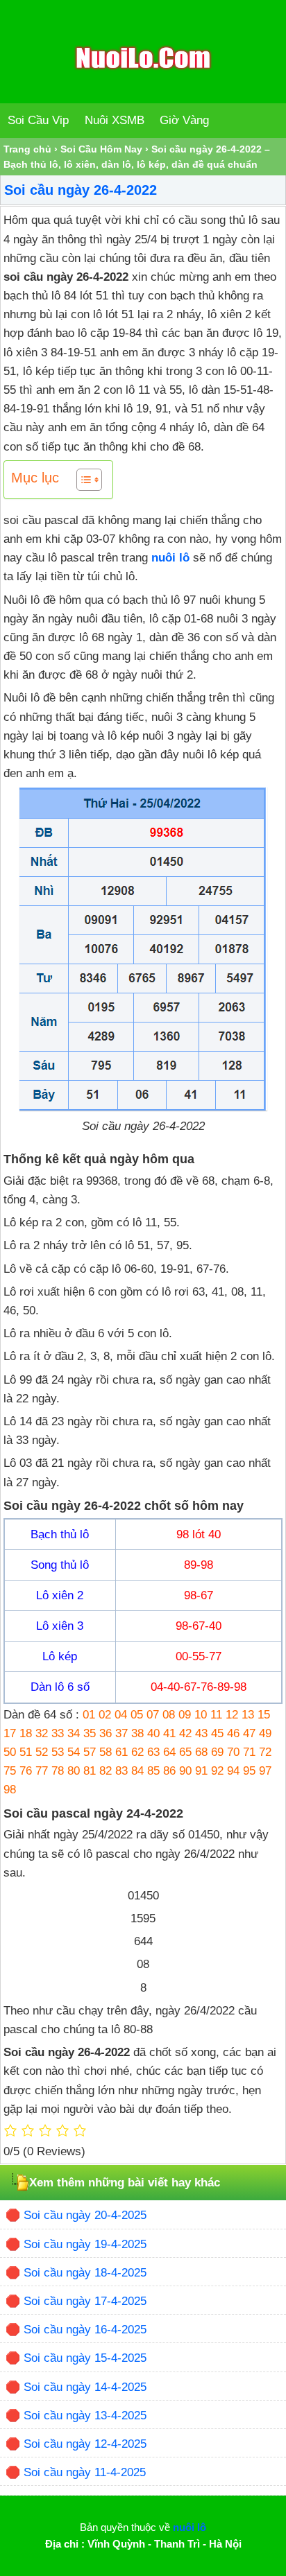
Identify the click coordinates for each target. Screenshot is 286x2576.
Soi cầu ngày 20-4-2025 (85, 2215)
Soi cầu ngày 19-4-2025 (85, 2244)
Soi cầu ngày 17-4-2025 (85, 2301)
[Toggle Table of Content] (82, 480)
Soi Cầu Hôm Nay (101, 149)
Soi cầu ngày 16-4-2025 (85, 2330)
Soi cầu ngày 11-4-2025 (85, 2472)
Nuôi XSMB (115, 120)
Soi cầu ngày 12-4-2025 (85, 2444)
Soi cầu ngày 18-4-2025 (85, 2273)
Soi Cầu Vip (38, 120)
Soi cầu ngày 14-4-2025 (85, 2387)
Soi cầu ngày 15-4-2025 (85, 2358)
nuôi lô (170, 558)
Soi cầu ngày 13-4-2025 (85, 2416)
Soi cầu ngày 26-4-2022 (81, 190)
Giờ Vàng (184, 120)
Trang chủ (27, 149)
